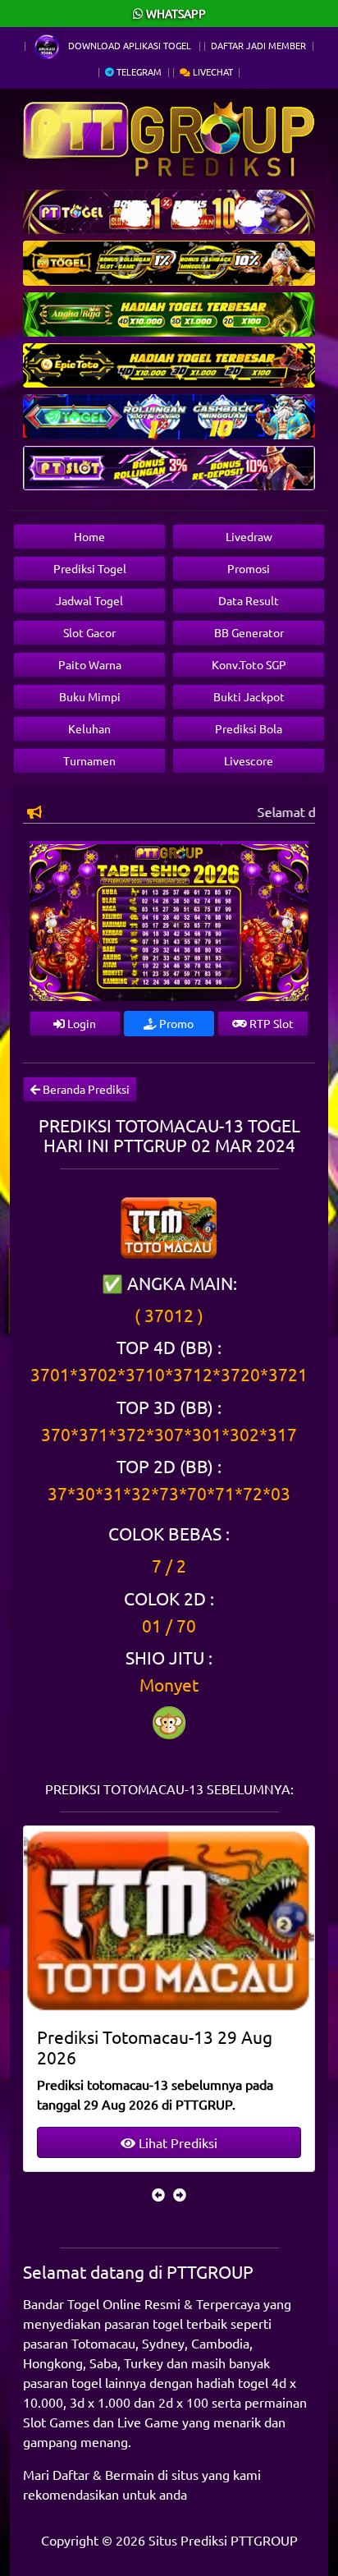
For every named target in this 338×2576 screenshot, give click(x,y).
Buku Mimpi (90, 696)
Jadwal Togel (89, 600)
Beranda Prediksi (85, 1089)
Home (89, 536)
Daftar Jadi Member (258, 45)
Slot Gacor (89, 632)
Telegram (138, 71)
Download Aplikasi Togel (130, 45)
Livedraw (249, 536)
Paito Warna (90, 664)
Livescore (249, 760)
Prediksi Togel (90, 568)
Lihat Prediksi (176, 2142)
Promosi (249, 568)
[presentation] (158, 2194)
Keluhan (89, 728)
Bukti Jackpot (249, 696)
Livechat (212, 71)
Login (80, 1023)
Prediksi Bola (249, 728)
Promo (175, 1023)
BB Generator (249, 632)
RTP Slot (270, 1023)
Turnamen (89, 760)
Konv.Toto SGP (249, 664)
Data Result (249, 600)
